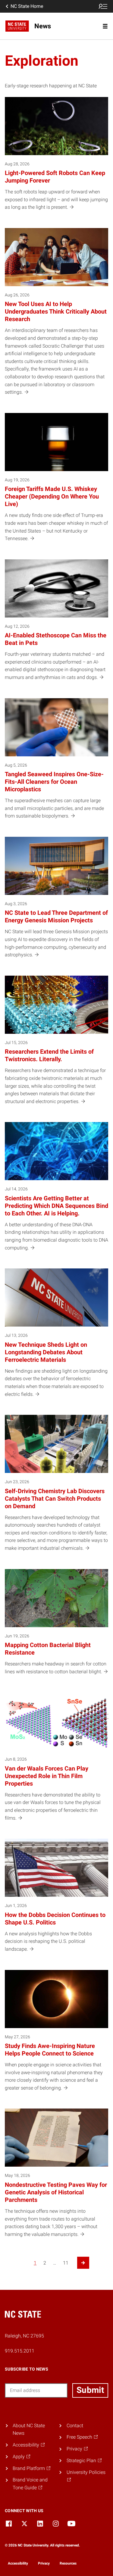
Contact (75, 2426)
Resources (68, 2563)
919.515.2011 (20, 2351)
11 (66, 2263)
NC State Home (27, 6)
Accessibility (18, 2563)
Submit (90, 2390)
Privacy (44, 2563)
